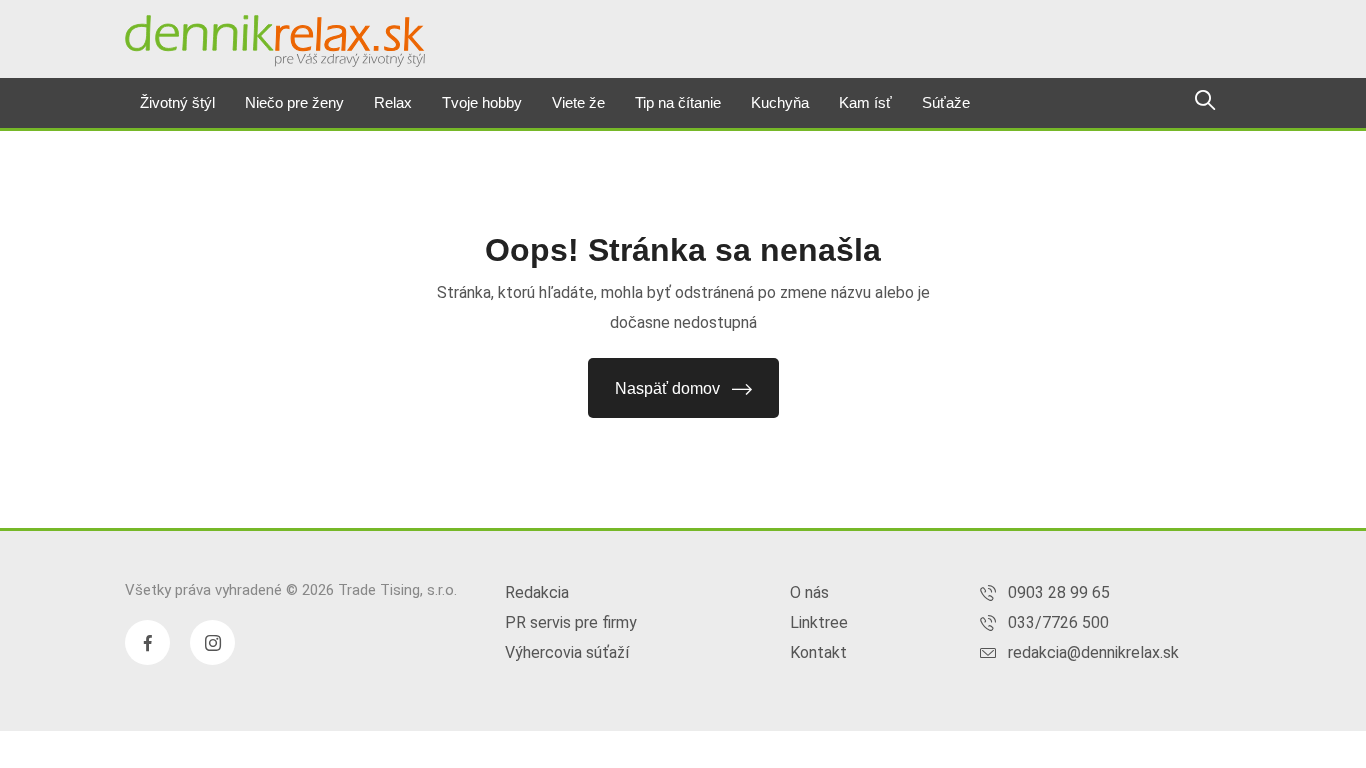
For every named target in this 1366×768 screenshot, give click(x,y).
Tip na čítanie (678, 102)
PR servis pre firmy (571, 622)
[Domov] (275, 41)
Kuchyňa (780, 102)
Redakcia (537, 592)
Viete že (578, 102)
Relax (393, 102)
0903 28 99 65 (1059, 592)
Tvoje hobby (482, 102)
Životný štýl (177, 102)
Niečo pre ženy (294, 102)
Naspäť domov (667, 388)
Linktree (819, 622)
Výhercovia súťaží (567, 652)
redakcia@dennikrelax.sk (1093, 652)
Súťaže (946, 102)
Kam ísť (865, 102)
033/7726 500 (1058, 622)
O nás (809, 592)
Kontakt (818, 652)
